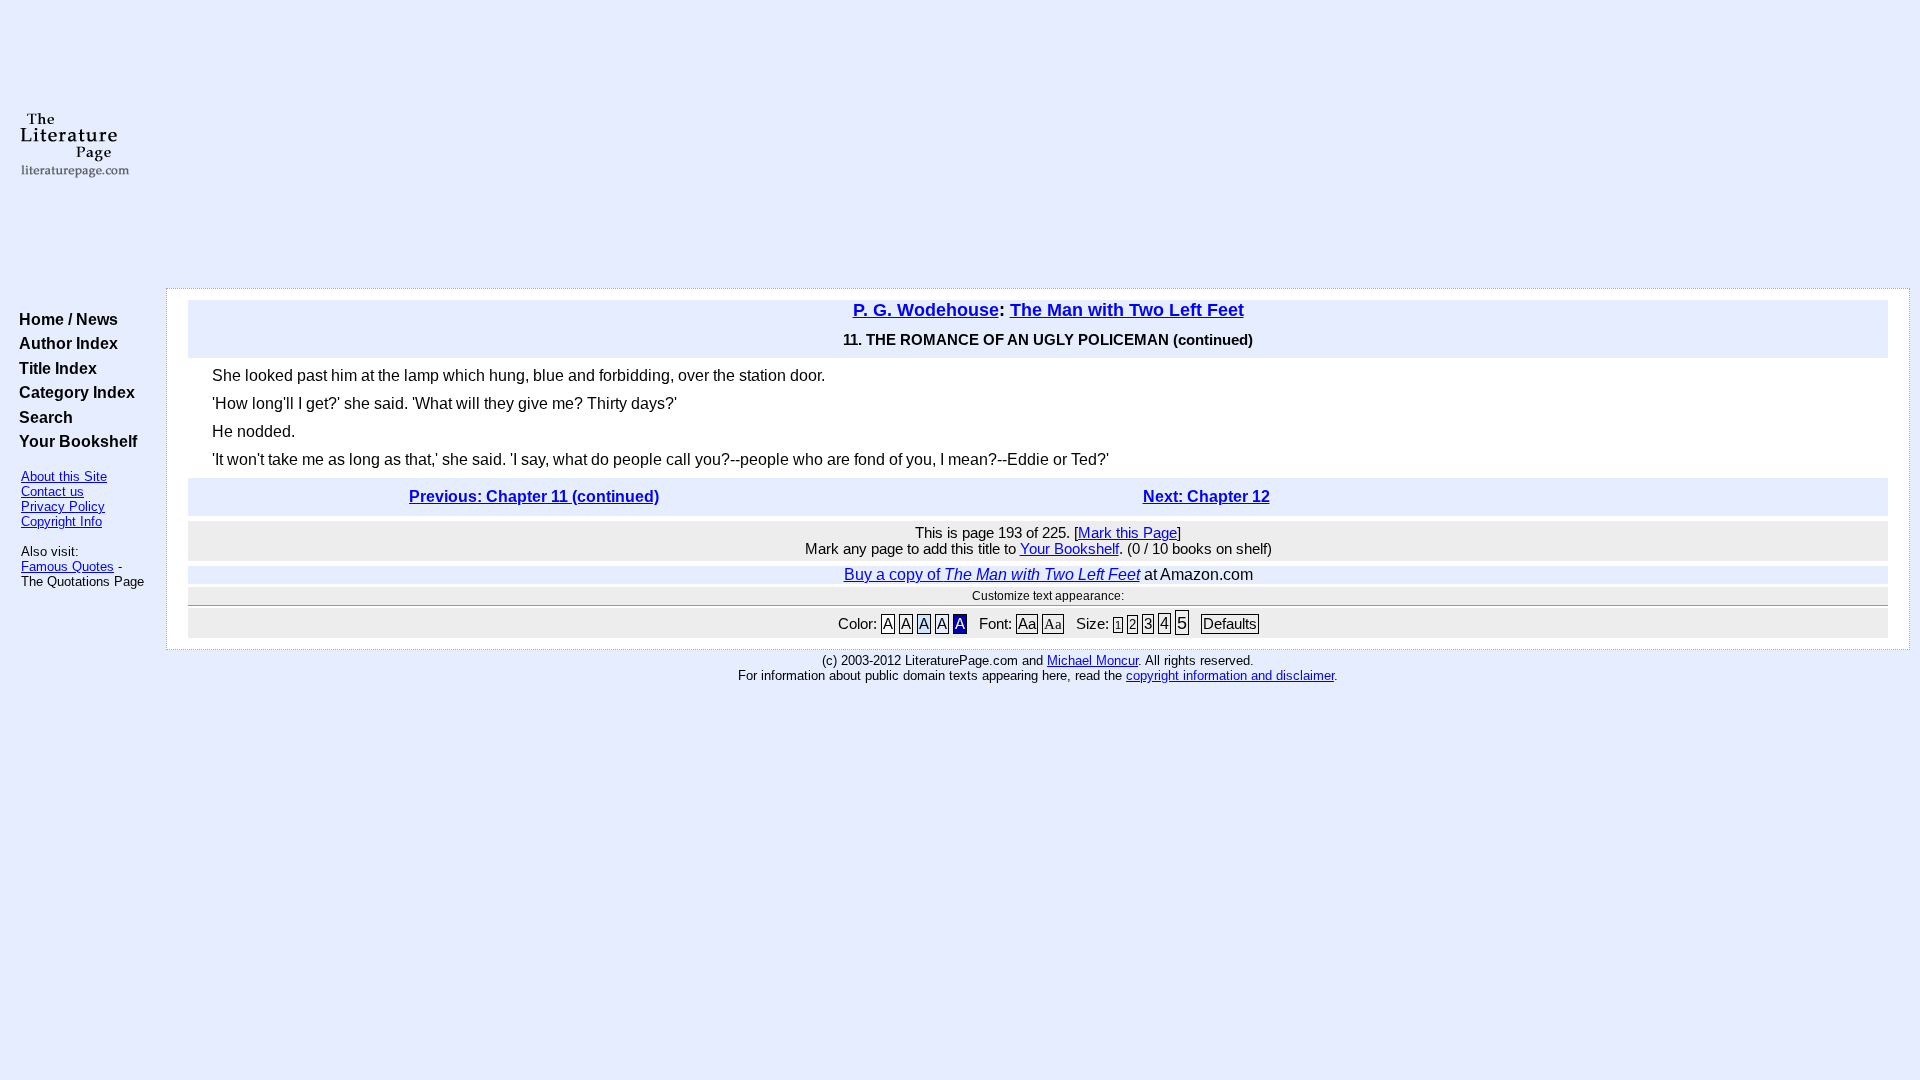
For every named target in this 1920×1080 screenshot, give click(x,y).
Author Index (64, 343)
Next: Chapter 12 (1206, 496)
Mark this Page (1127, 533)
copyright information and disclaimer (1230, 675)
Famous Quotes (67, 566)
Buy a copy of (992, 574)
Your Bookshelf (74, 441)
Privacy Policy (63, 506)
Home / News (64, 319)
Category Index (73, 392)
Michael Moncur (1092, 660)
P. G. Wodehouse (926, 310)
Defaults (1230, 624)
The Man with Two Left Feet (1127, 310)
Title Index (54, 368)
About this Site (64, 476)
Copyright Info (61, 521)
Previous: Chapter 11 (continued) (534, 496)
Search (42, 417)
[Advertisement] (1038, 145)
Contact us (52, 491)
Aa (1027, 624)
